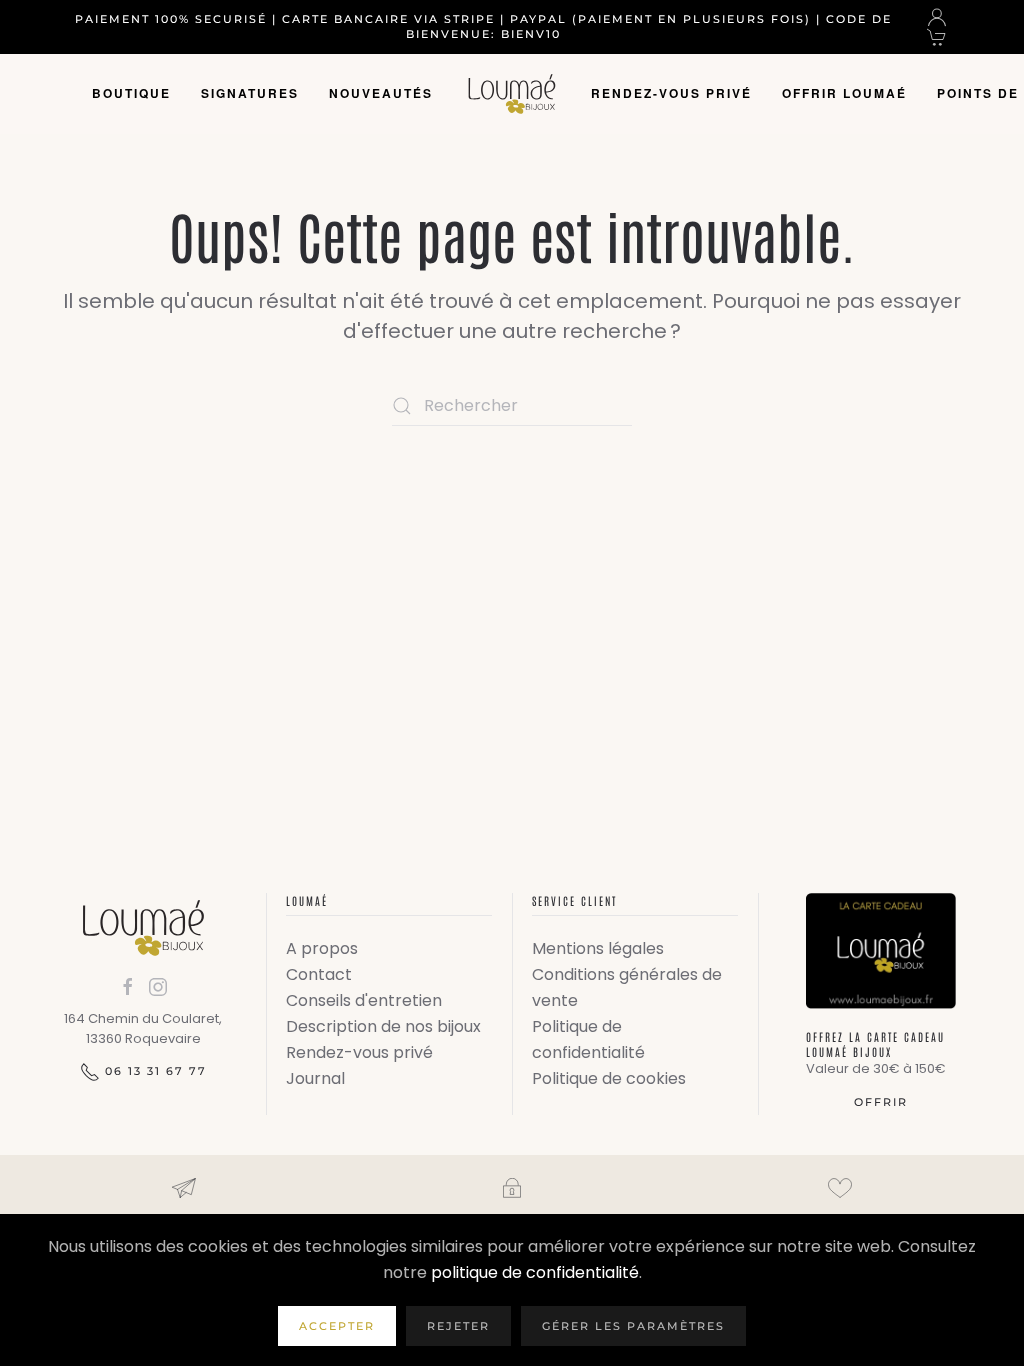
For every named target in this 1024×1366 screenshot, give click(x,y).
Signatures (250, 93)
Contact (319, 974)
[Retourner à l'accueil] (512, 94)
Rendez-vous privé (671, 93)
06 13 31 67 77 (156, 1071)
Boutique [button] (131, 93)
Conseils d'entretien (364, 1000)
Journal (315, 1078)
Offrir (881, 1102)
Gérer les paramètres (633, 1326)
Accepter (337, 1326)
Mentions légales (598, 948)
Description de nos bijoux (383, 1026)
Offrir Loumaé (844, 93)
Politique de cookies (609, 1078)
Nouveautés (381, 93)
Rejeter (458, 1326)
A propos (322, 948)
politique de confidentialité (535, 1272)
